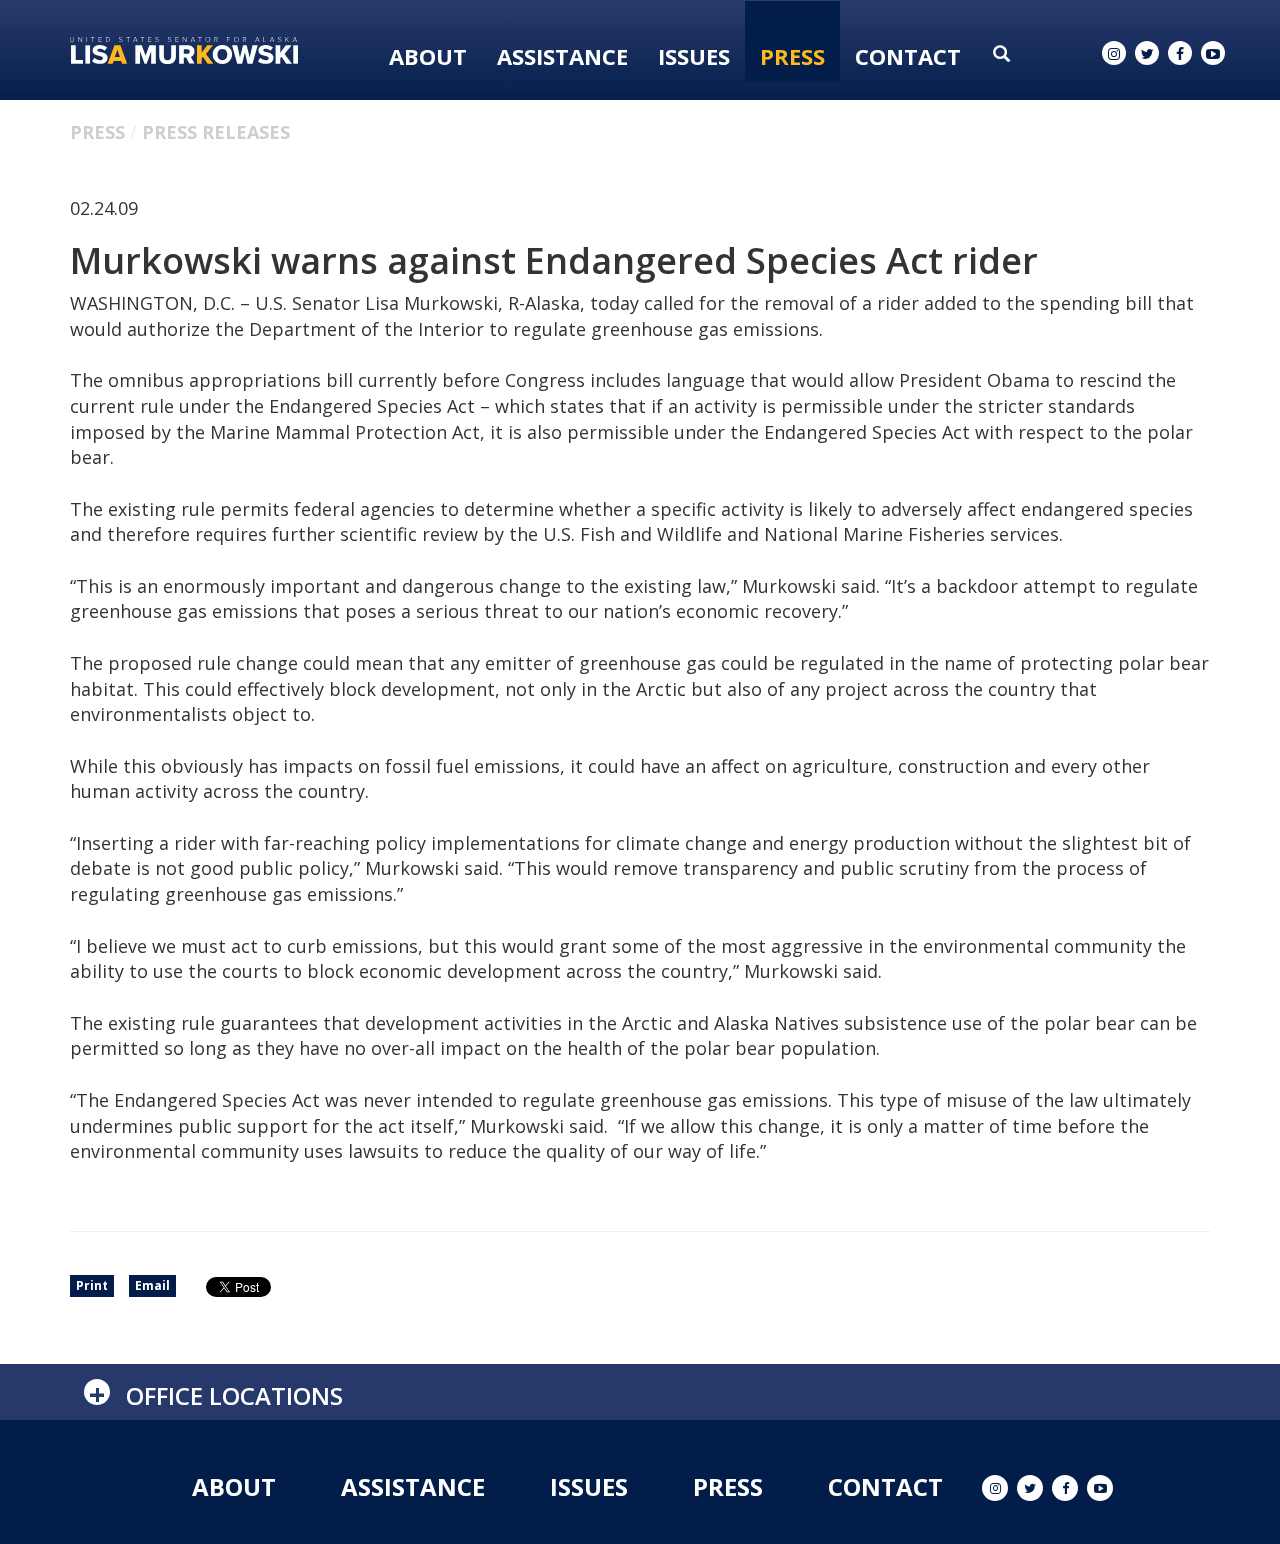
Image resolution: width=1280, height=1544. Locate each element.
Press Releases (216, 132)
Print (92, 1285)
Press (792, 56)
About (428, 56)
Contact (908, 56)
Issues (694, 56)
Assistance (562, 56)
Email (152, 1285)
